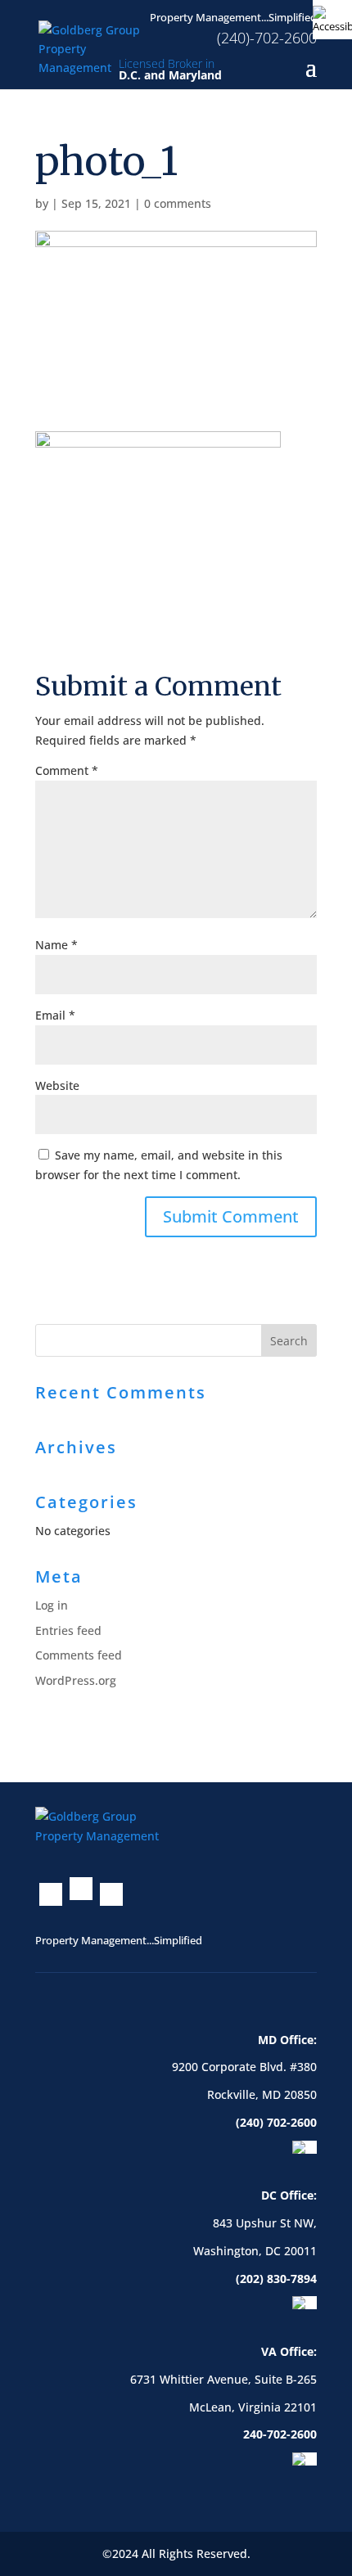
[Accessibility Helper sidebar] (332, 20)
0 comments (178, 203)
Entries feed (68, 1630)
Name (56, 945)
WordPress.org (76, 1680)
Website (57, 1085)
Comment (67, 770)
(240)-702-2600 (267, 37)
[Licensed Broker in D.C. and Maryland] (97, 47)
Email (55, 1015)
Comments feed (79, 1655)
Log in (52, 1605)
